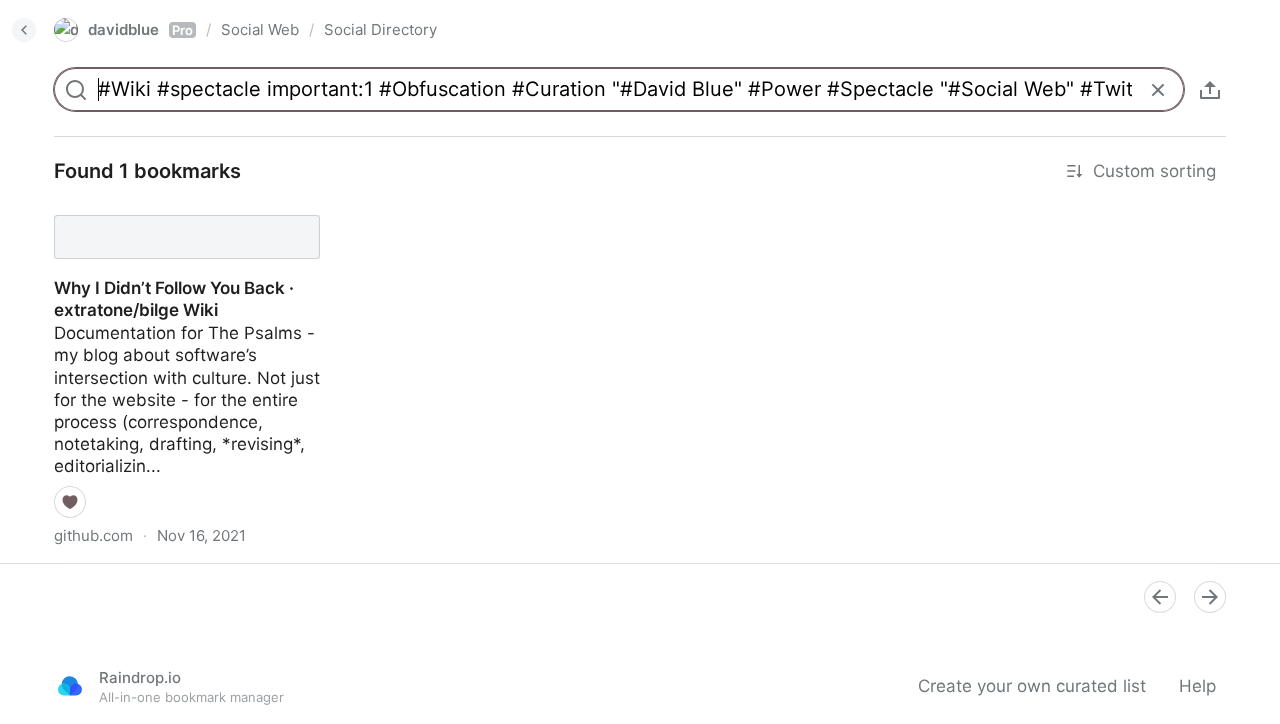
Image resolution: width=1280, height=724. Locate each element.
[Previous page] (1160, 597)
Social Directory (380, 29)
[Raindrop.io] (70, 686)
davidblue (140, 29)
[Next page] (1210, 597)
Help (1197, 686)
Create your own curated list (1032, 686)
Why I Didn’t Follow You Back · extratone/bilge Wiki (156, 219)
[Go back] (24, 30)
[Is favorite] (70, 502)
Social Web (260, 29)
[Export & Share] (1210, 90)
